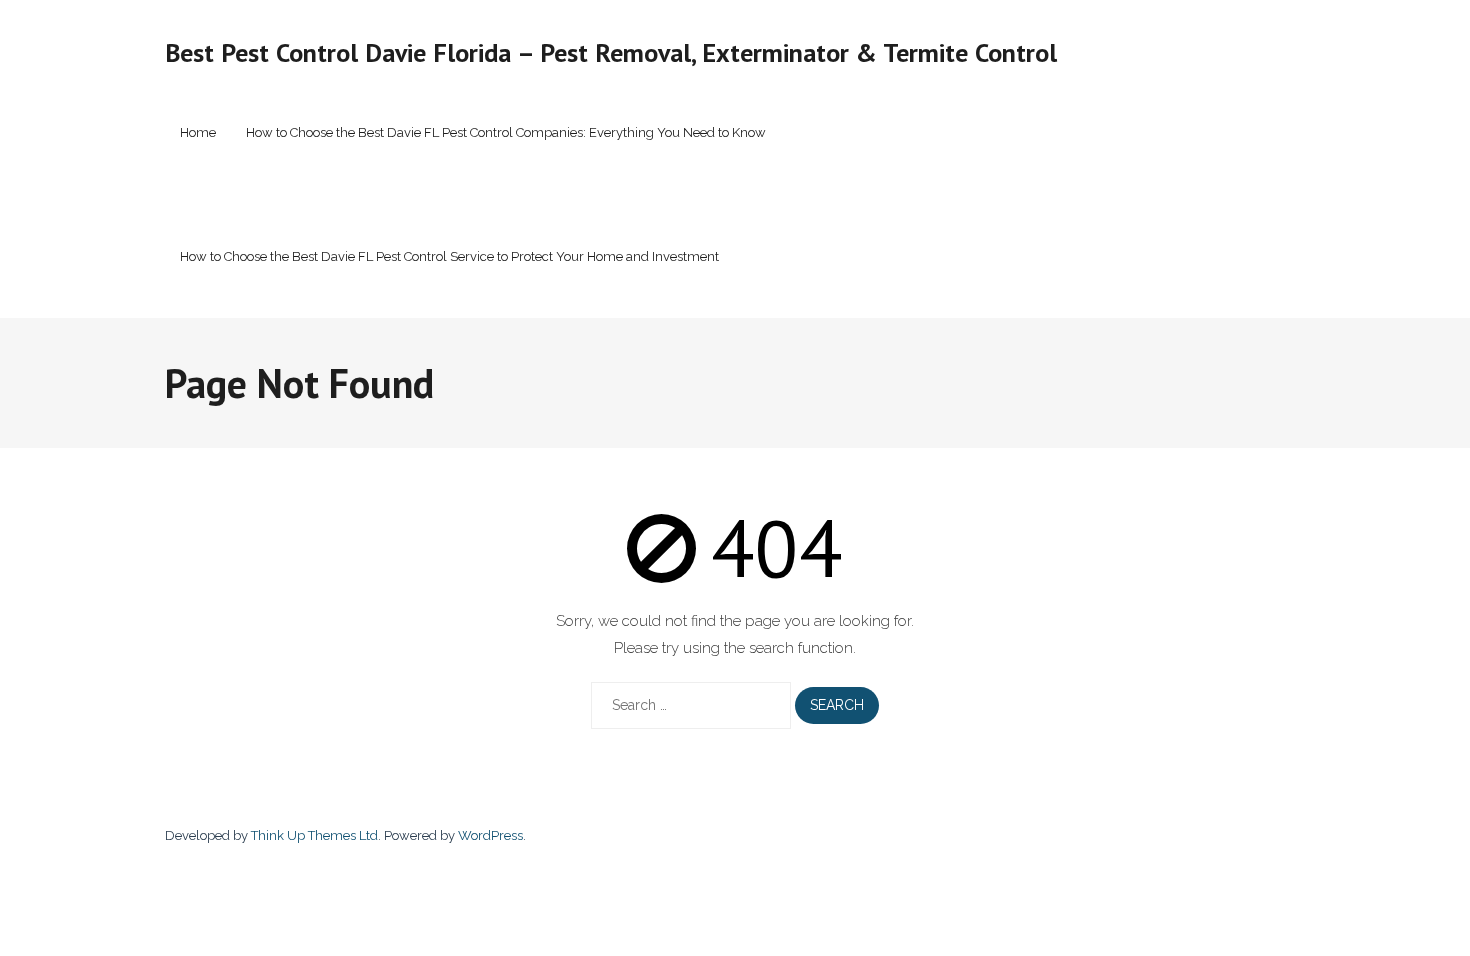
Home (198, 132)
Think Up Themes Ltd (314, 835)
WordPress (490, 835)
